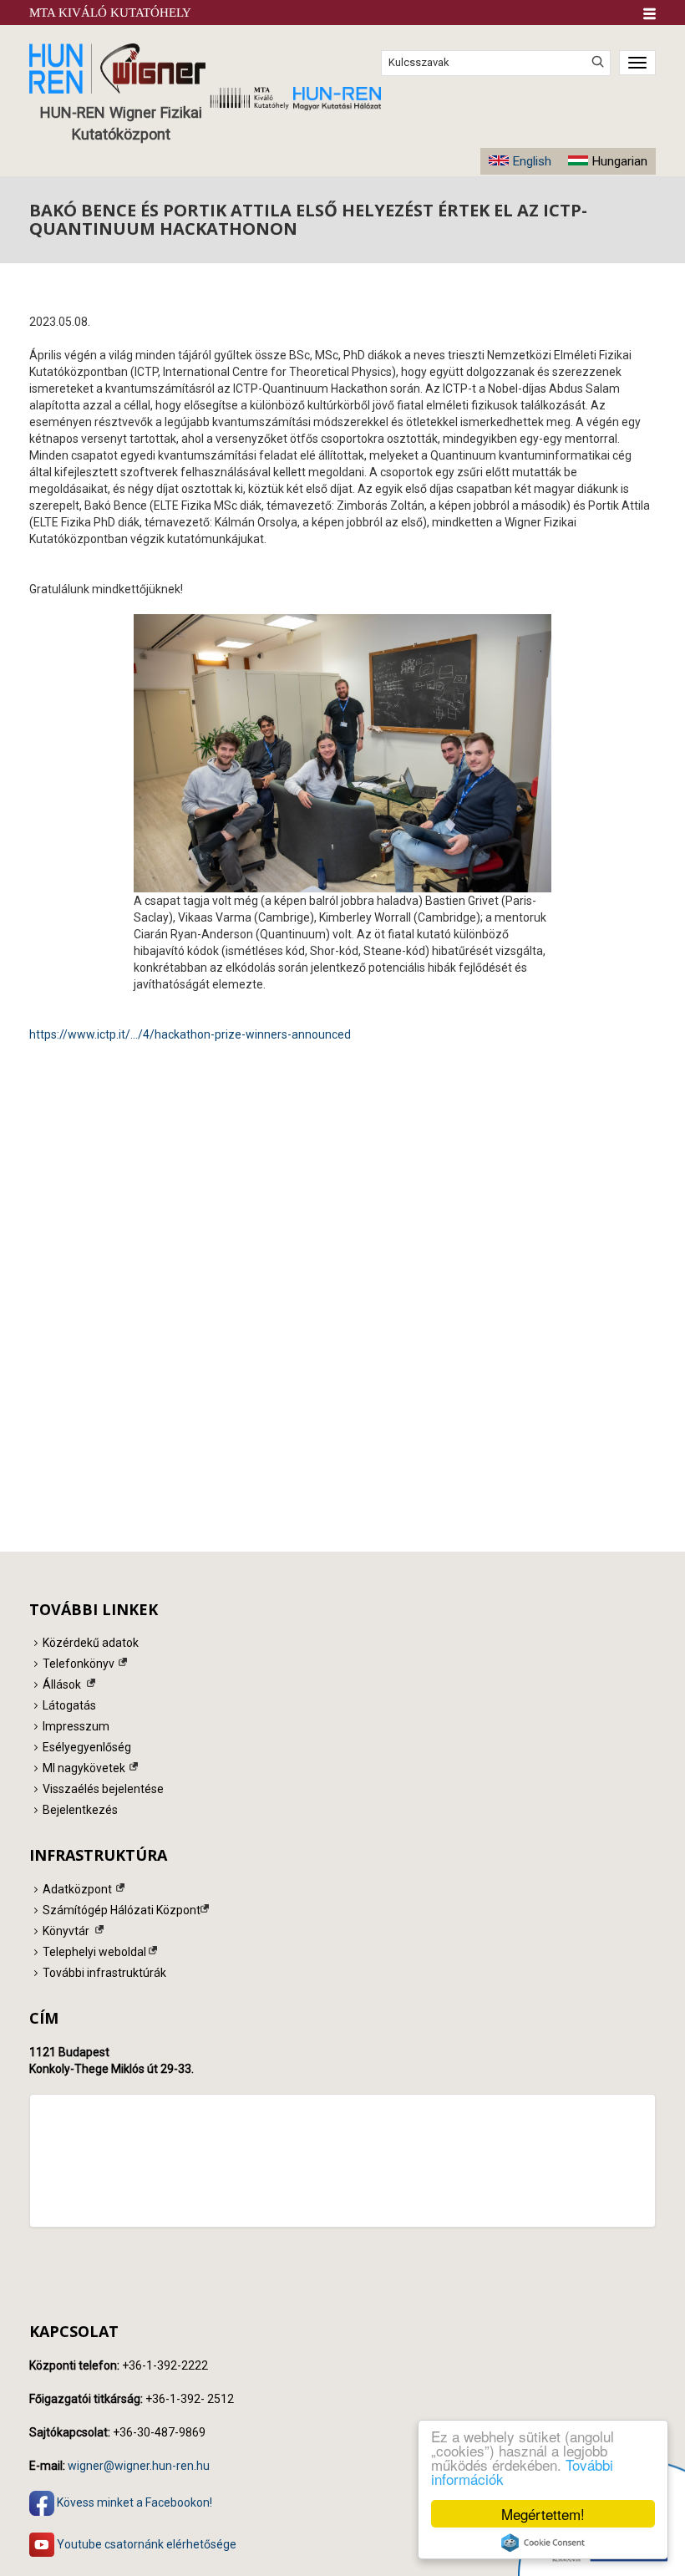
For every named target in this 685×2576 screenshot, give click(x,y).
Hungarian (619, 161)
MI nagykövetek (84, 1768)
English (532, 161)
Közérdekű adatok (91, 1643)
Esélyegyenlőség (87, 1747)
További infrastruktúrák (104, 1973)
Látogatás (69, 1705)
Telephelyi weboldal (94, 1952)
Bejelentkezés (80, 1810)
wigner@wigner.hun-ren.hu (139, 2466)
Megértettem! (543, 2514)
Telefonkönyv (79, 1664)
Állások (62, 1684)
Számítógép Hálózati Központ (122, 1910)
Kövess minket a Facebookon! (133, 2502)
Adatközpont (77, 1889)
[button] (649, 14)
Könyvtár (66, 1931)
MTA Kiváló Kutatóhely (110, 13)
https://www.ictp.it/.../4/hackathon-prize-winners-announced (190, 1034)
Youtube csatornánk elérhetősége (145, 2543)
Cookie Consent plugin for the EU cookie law (543, 2543)
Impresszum (76, 1726)
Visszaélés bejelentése (103, 1789)
